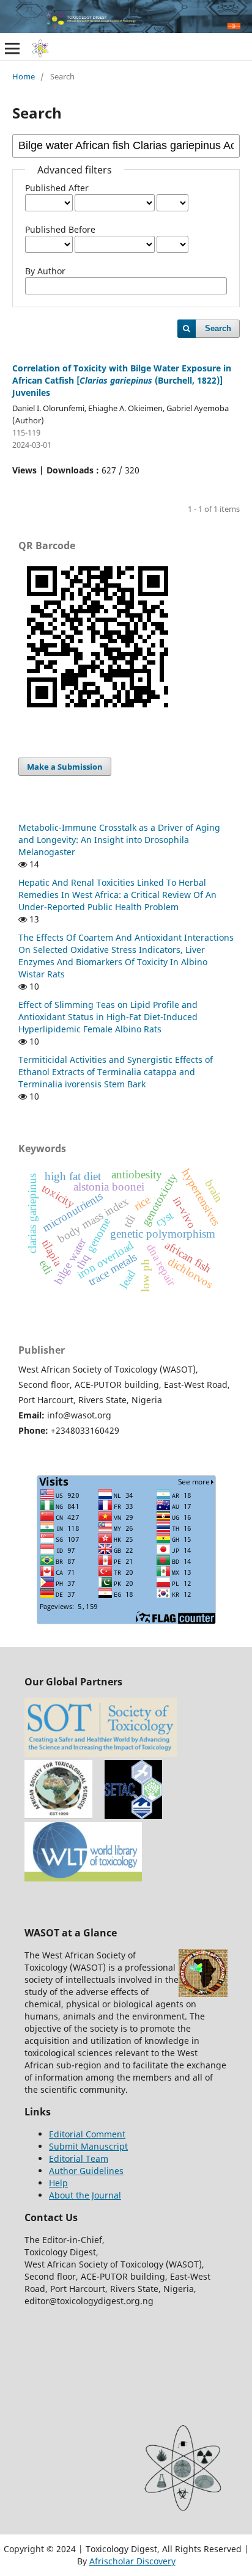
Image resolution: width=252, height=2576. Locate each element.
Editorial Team (79, 2158)
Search (218, 328)
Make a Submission (65, 767)
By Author (45, 271)
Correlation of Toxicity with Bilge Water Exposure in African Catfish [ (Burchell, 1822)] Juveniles (122, 380)
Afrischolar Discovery (132, 2561)
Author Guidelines (86, 2171)
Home (24, 76)
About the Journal (85, 2195)
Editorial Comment (87, 2134)
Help (58, 2183)
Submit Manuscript (88, 2146)
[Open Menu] (12, 48)
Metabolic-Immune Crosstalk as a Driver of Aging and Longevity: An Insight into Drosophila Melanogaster (119, 840)
